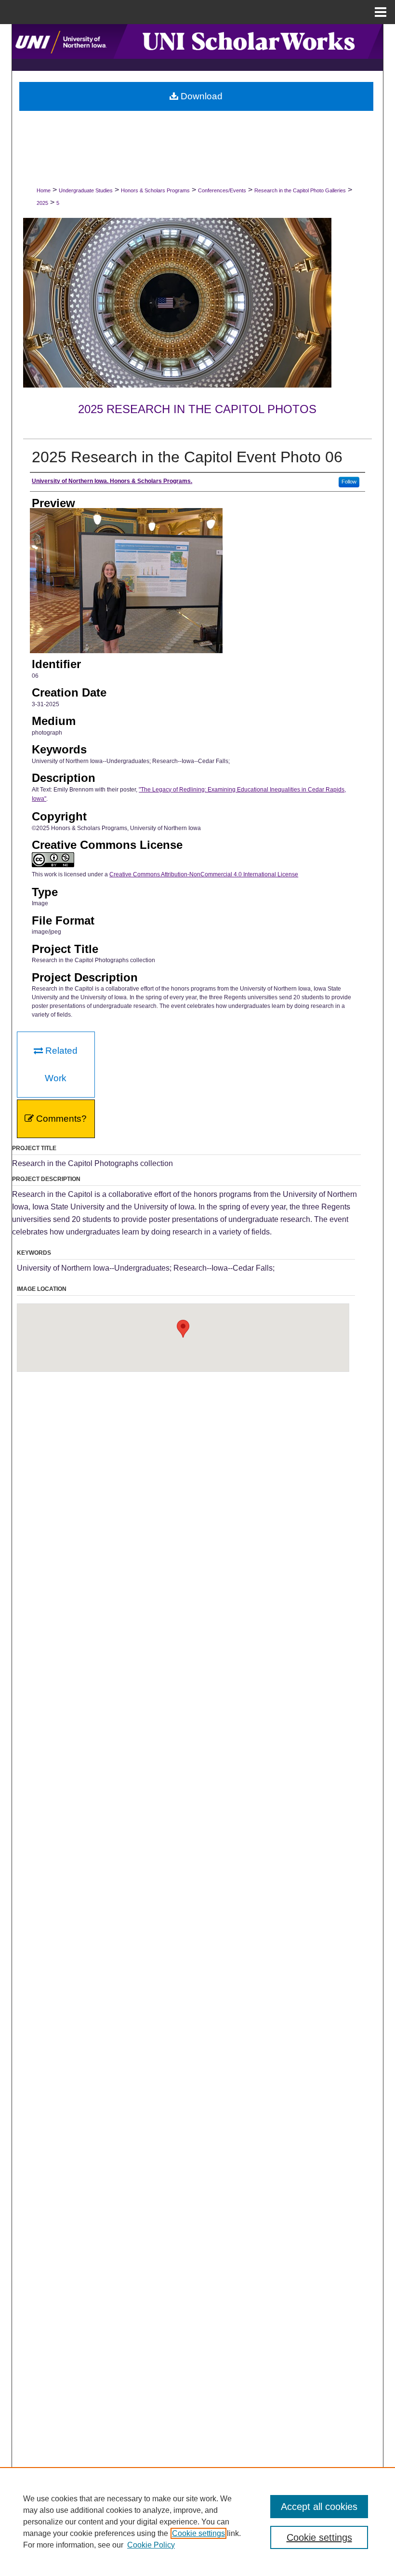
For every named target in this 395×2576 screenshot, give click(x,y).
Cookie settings (198, 2533)
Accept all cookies (319, 2507)
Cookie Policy (151, 2545)
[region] (197, 2522)
